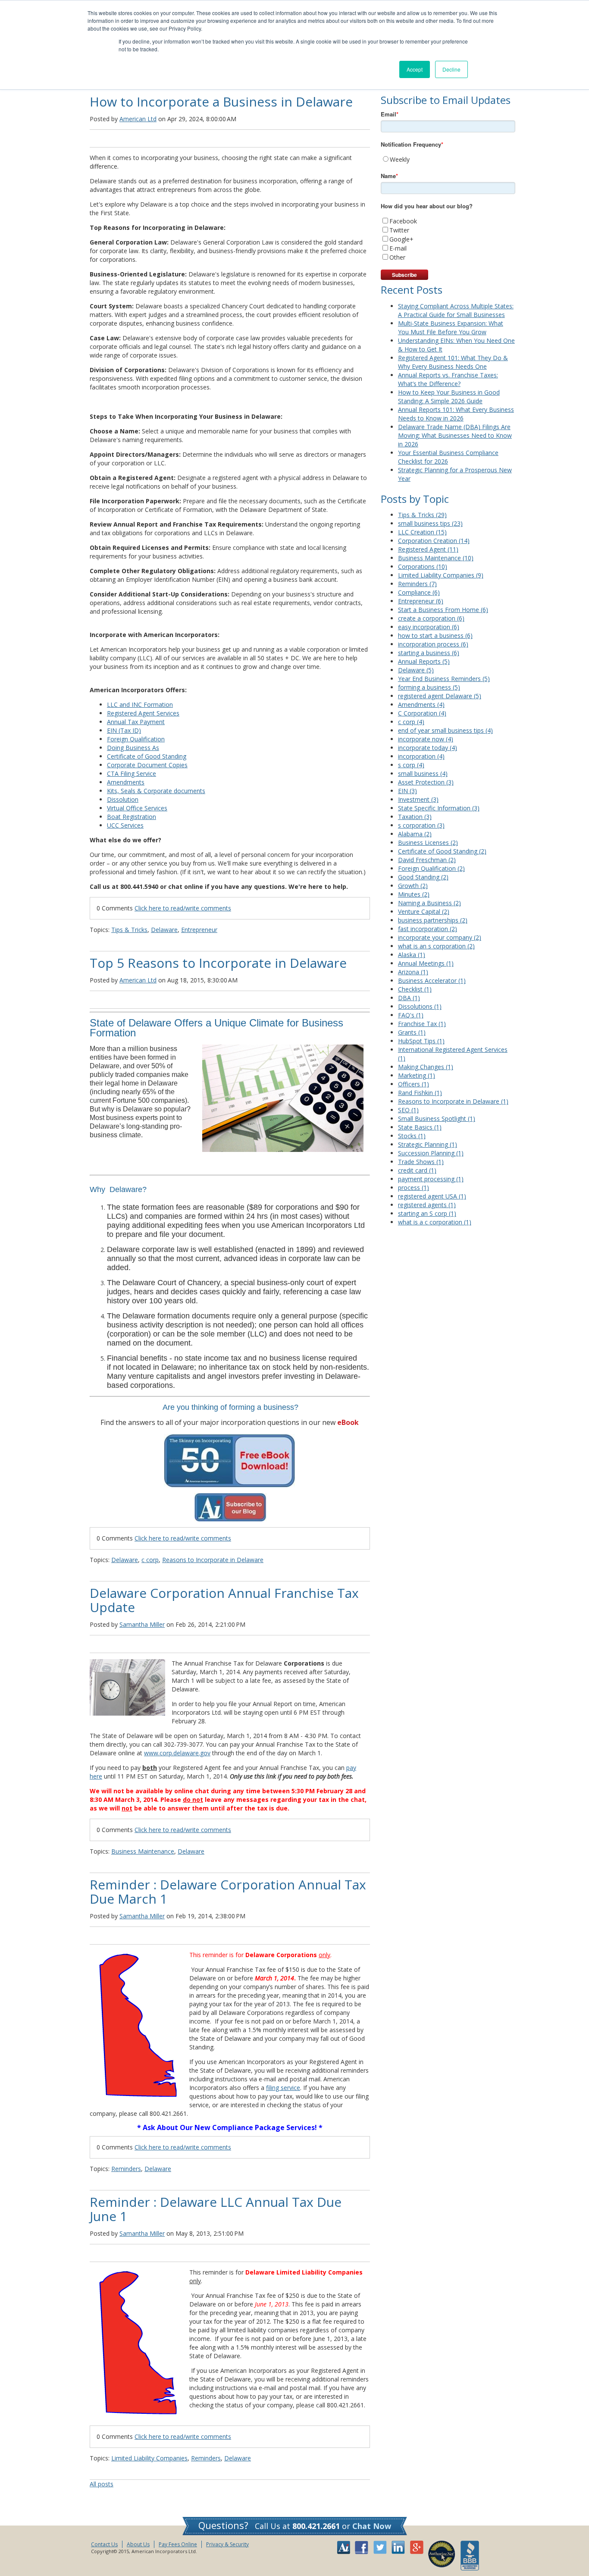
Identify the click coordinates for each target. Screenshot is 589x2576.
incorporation (421, 756)
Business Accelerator (432, 981)
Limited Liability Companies (149, 2458)
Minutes (414, 894)
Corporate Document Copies (147, 765)
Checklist (415, 989)
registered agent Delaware (440, 696)
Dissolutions (420, 1006)
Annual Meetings (426, 963)
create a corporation (431, 618)
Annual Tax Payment (136, 722)
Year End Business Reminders (444, 679)
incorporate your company (440, 937)
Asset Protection (426, 782)
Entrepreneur (199, 930)
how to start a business (435, 635)
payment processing (431, 1179)
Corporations (423, 566)
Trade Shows (421, 1162)
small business (423, 773)
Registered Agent (428, 549)
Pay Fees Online (178, 2544)
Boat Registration (132, 817)
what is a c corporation (435, 1222)
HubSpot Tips (421, 1041)
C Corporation (422, 713)
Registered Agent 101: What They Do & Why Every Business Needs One (453, 362)
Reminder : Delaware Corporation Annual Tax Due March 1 (228, 1892)
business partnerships (433, 920)
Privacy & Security (227, 2544)
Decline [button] (451, 69)
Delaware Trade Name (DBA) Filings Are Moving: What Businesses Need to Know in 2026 (455, 435)
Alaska (412, 955)
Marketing (417, 1075)
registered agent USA (432, 1196)
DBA (409, 998)
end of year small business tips (445, 730)
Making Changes (426, 1067)
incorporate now (426, 739)
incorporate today (428, 748)
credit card (417, 1170)
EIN (407, 791)
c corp (150, 1560)
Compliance (419, 592)
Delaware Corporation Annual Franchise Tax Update (224, 1600)
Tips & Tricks (129, 930)
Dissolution (123, 799)
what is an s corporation (436, 946)
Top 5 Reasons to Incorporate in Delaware (218, 963)
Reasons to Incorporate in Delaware (213, 1560)
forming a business (429, 687)
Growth (413, 886)
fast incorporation (428, 929)
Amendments (126, 782)
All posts (102, 2484)
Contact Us (104, 2544)
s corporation (421, 825)
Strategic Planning (428, 1144)
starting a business (429, 653)
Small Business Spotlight (437, 1119)
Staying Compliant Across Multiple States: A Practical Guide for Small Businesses (456, 310)
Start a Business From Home (443, 610)
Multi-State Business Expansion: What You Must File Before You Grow (451, 328)
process (414, 1188)
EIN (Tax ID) (124, 730)
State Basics (420, 1127)
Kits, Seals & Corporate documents (156, 791)
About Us (138, 2544)
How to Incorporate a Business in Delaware (221, 102)
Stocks (412, 1136)
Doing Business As (133, 748)
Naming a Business (429, 903)
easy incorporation (429, 627)
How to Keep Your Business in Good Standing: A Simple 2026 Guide (449, 397)
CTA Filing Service (132, 773)
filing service (283, 2088)
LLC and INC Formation (140, 704)
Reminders (126, 2169)
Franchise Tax (422, 1024)
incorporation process (433, 644)
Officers (414, 1084)
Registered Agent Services (143, 713)
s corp (411, 765)
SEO (408, 1110)
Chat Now (372, 2526)
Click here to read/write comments (183, 908)
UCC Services (125, 825)
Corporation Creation (434, 541)
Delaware (164, 930)
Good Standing (423, 877)
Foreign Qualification (136, 739)
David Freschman (427, 860)
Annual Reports (424, 661)
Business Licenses (428, 842)
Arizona (413, 972)
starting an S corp (427, 1213)
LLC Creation (422, 532)
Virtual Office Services (137, 808)
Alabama (415, 834)
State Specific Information (439, 808)
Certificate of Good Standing (147, 756)
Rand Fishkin (420, 1093)
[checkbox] (448, 159)
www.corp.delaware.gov (177, 1753)
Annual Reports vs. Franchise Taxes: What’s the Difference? (448, 379)
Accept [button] (415, 69)
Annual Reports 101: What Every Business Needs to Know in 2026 (456, 414)
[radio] (448, 159)
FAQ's (411, 1015)
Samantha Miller (142, 1624)
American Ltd (138, 119)
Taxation (415, 817)
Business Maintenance (143, 1851)
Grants (412, 1032)
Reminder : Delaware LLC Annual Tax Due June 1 (216, 2209)
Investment (418, 799)
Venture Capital (424, 911)
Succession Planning (431, 1153)
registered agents (427, 1205)
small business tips (430, 523)
